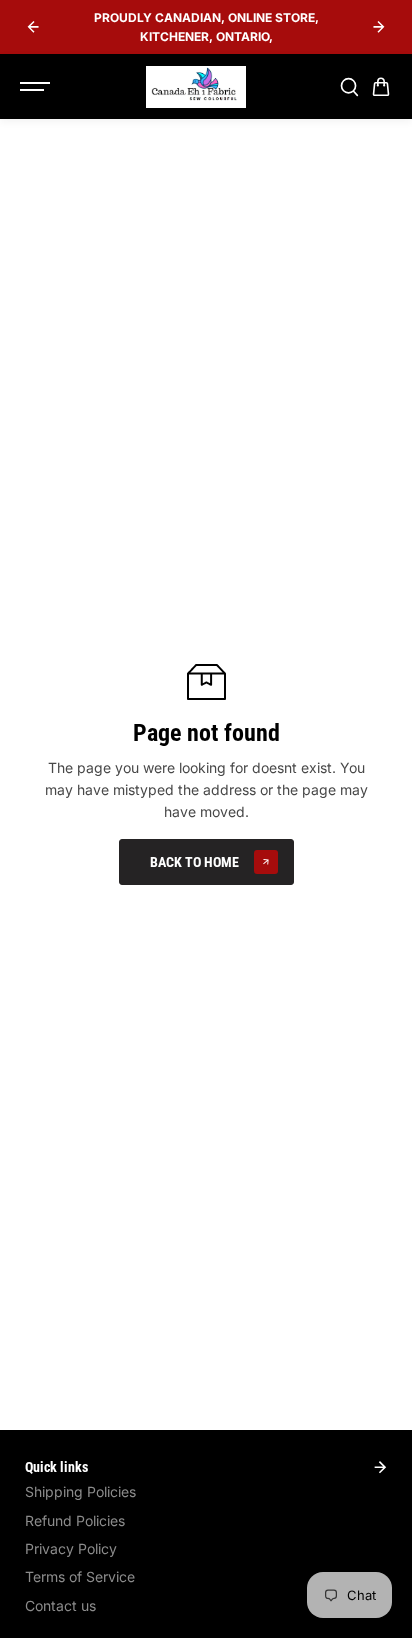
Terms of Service (80, 1576)
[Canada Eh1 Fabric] (196, 87)
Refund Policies (75, 1520)
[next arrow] (379, 27)
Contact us (60, 1605)
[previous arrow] (33, 27)
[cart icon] (381, 87)
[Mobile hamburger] (37, 87)
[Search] (349, 87)
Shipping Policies (80, 1491)
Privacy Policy (71, 1548)
